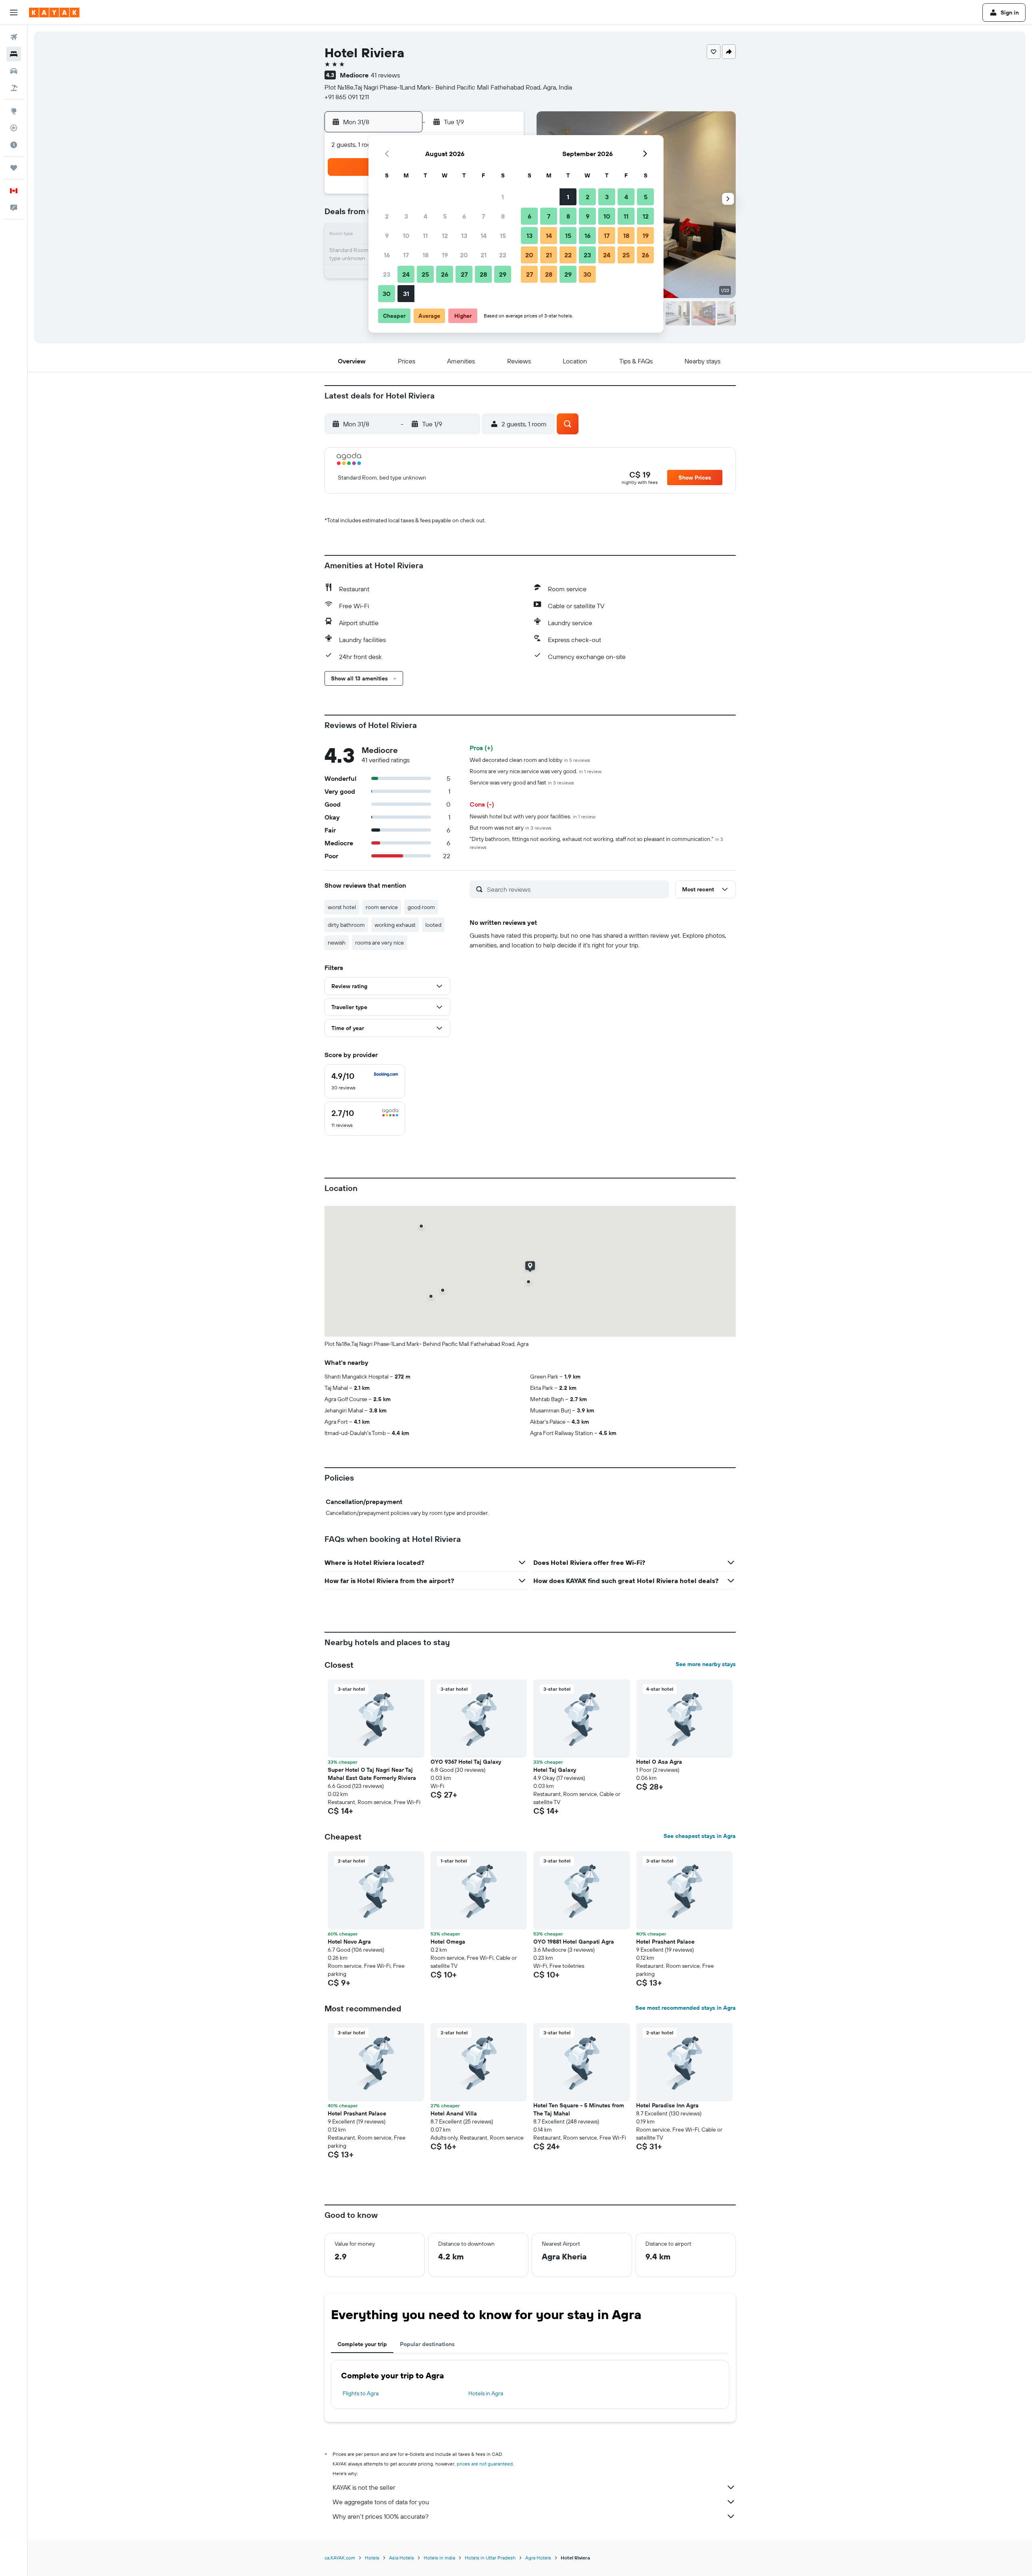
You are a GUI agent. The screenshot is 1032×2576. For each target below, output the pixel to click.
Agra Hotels (538, 2558)
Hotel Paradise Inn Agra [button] (667, 2105)
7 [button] (483, 216)
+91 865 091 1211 (347, 97)
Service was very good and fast (522, 782)
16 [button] (387, 255)
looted (433, 925)
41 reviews (385, 75)
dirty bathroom (346, 925)
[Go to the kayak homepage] (54, 13)
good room (421, 907)
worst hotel (342, 907)
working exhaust (395, 925)
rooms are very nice (380, 943)
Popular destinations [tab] (427, 2344)
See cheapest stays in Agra (700, 1836)
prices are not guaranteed (485, 2464)
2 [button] (387, 216)
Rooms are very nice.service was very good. (536, 771)
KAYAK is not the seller (364, 2487)
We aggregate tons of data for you (381, 2502)
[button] (14, 13)
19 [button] (445, 255)
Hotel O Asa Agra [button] (659, 1762)
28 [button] (483, 274)
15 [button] (503, 236)
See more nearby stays (706, 1664)
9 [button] (387, 236)
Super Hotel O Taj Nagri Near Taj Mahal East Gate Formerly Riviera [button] (372, 1774)
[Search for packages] (14, 88)
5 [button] (445, 216)
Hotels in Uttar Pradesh (490, 2558)
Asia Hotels (402, 2558)
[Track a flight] (14, 128)
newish (337, 943)
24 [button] (406, 274)
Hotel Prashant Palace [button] (665, 1942)
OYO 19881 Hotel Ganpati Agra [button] (574, 1942)
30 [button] (387, 294)
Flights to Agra (361, 2393)
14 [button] (484, 236)
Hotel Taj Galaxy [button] (555, 1770)
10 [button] (406, 236)
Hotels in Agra (486, 2393)
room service (382, 907)
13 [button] (464, 236)
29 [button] (503, 274)
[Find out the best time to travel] (14, 145)
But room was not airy (511, 828)
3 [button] (406, 216)
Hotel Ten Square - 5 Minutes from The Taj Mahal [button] (579, 2109)
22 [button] (503, 255)
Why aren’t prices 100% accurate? (381, 2516)
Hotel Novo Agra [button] (349, 1942)
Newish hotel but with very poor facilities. (533, 816)
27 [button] (464, 274)
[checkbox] (365, 1081)
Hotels (372, 2558)
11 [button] (425, 236)
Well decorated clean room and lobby (530, 760)
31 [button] (406, 294)
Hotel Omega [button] (448, 1942)
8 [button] (503, 216)
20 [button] (464, 255)
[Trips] (14, 168)
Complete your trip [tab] (362, 2344)
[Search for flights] (14, 37)
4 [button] (425, 216)
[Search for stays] (14, 54)
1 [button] (503, 197)
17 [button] (406, 255)
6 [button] (464, 216)
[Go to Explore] (14, 111)
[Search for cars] (14, 71)
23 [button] (387, 274)
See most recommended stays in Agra (686, 2008)
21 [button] (484, 255)
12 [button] (445, 236)
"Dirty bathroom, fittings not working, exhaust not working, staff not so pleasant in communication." (596, 843)
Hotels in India (439, 2558)
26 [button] (445, 274)
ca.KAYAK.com (340, 2558)
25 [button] (425, 274)
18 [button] (425, 255)
